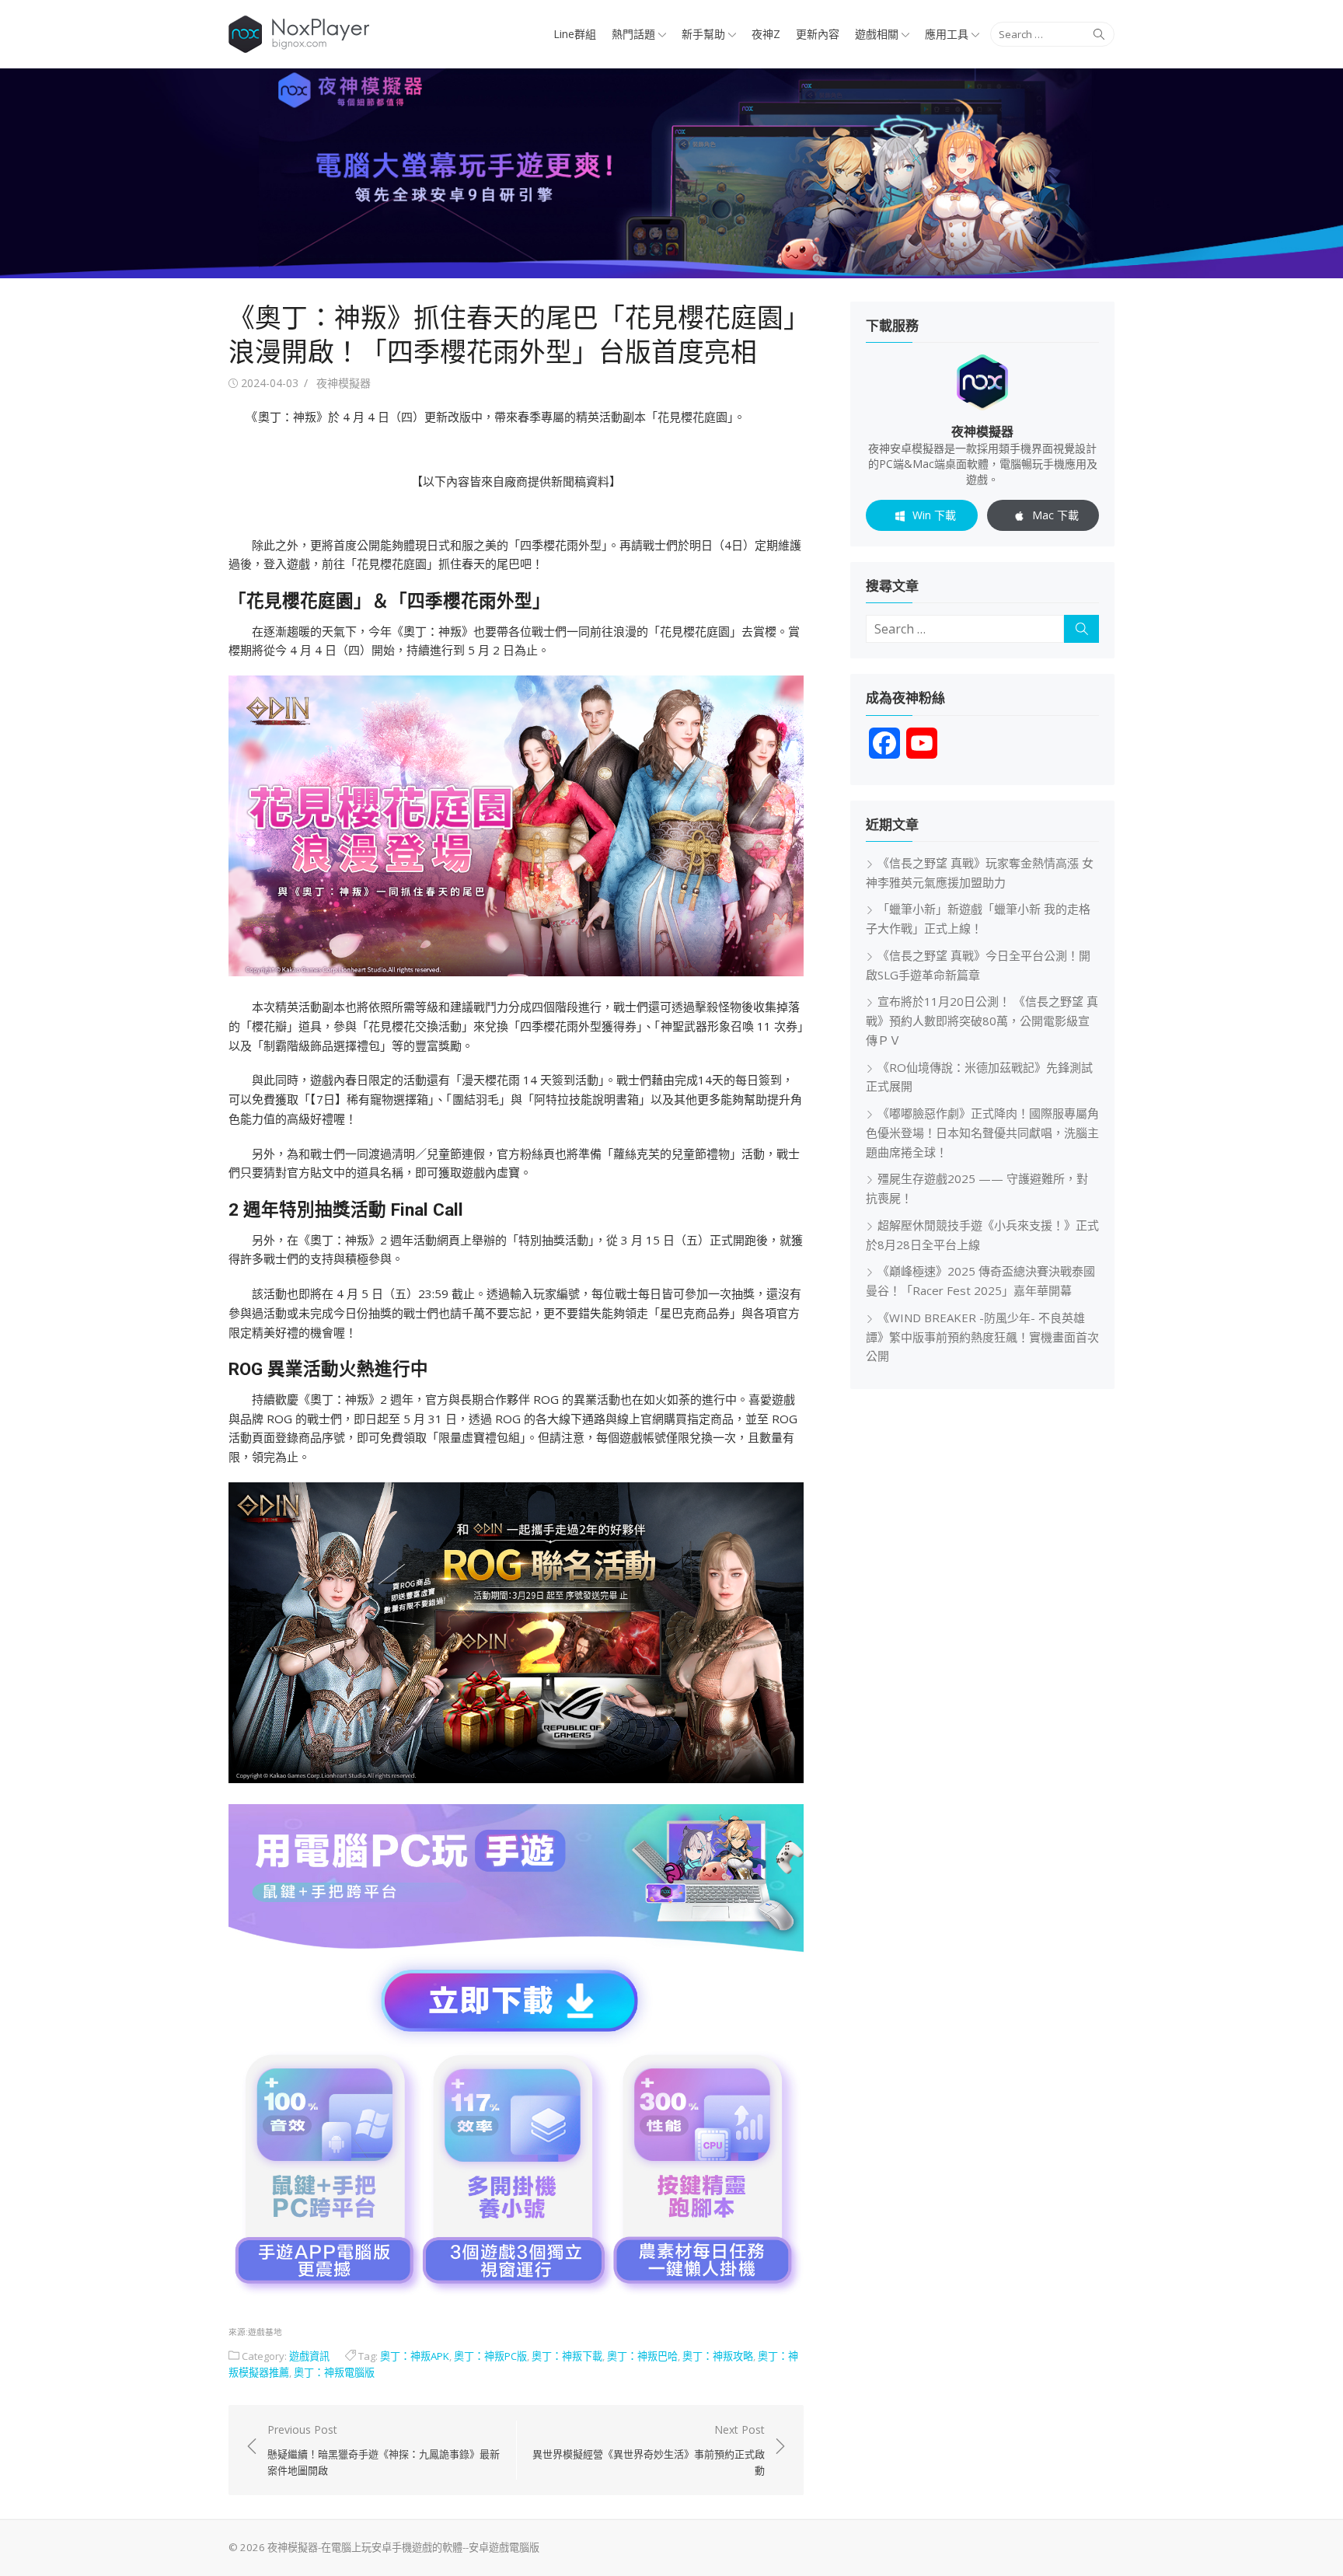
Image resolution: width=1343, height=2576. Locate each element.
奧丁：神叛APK (415, 2356)
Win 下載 (934, 515)
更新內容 (818, 34)
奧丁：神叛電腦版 (334, 2372)
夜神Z (766, 34)
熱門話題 (633, 34)
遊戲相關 (877, 34)
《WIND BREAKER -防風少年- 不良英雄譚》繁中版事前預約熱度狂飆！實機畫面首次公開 (982, 1337)
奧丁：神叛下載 (567, 2356)
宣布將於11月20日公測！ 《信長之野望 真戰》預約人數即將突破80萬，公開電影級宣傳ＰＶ (982, 1021)
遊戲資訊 (309, 2356)
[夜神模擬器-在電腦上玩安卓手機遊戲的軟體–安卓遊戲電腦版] (671, 173)
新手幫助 (703, 34)
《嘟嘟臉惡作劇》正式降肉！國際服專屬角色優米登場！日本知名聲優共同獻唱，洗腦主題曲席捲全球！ (982, 1133)
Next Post (649, 2450)
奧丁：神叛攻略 (718, 2356)
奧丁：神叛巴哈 (642, 2356)
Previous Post (384, 2450)
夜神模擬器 (344, 383)
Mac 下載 (1055, 515)
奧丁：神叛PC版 (490, 2356)
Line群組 (575, 34)
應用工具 (947, 34)
